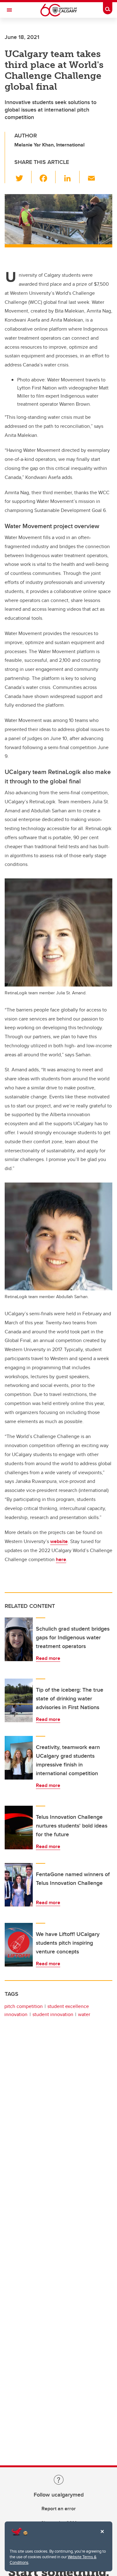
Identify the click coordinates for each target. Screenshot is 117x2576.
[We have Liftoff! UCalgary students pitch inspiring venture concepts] (19, 1945)
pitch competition (24, 2006)
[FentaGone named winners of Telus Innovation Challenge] (19, 1885)
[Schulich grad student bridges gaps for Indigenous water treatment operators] (19, 1639)
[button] (23, 177)
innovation (16, 2014)
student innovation (53, 2014)
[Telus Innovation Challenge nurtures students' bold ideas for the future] (19, 1828)
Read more (48, 1658)
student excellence (68, 2006)
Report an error (59, 2509)
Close (102, 2536)
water (84, 2014)
